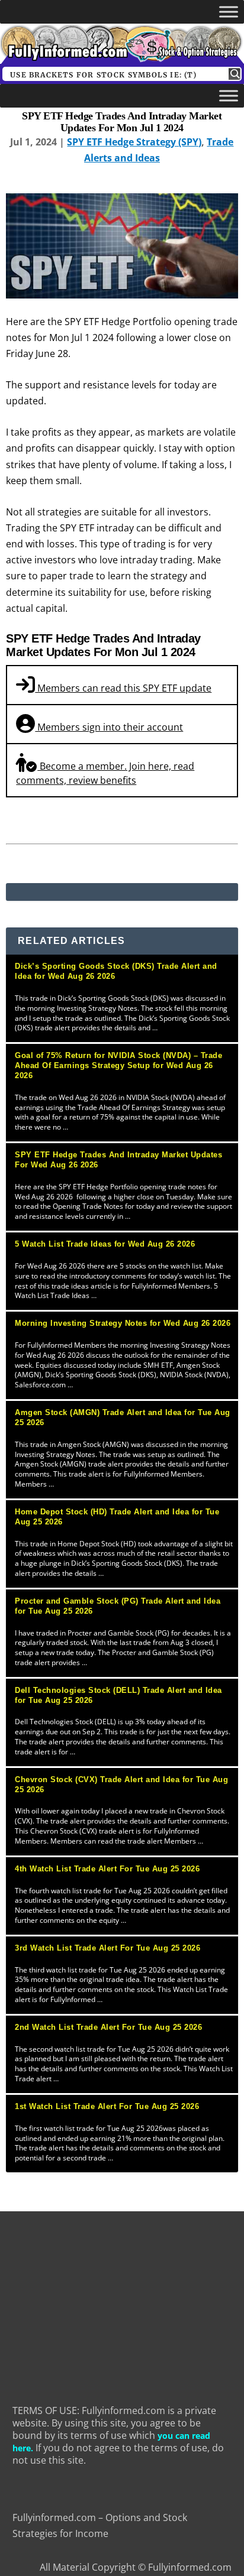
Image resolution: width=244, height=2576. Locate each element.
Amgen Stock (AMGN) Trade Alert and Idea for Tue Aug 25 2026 (123, 1417)
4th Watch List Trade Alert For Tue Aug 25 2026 (107, 1869)
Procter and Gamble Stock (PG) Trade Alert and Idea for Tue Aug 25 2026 (118, 1606)
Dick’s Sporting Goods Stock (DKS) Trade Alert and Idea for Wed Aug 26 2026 (116, 971)
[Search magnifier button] (235, 74)
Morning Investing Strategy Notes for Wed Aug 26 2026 (123, 1323)
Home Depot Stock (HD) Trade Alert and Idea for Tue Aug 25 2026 (117, 1517)
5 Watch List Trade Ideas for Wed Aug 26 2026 (105, 1244)
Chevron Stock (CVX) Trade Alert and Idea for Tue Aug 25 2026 (121, 1785)
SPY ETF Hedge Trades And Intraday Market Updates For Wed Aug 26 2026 (118, 1160)
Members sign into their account (109, 727)
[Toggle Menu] (229, 12)
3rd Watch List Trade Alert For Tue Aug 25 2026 (107, 1948)
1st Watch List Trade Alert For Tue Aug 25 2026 (107, 2106)
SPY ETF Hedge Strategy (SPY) (134, 142)
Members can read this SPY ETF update (123, 688)
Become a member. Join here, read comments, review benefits (105, 773)
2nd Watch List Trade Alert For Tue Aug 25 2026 (108, 2027)
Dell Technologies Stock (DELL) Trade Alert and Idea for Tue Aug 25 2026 (118, 1695)
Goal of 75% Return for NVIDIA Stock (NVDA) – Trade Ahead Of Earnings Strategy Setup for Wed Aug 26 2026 (118, 1065)
